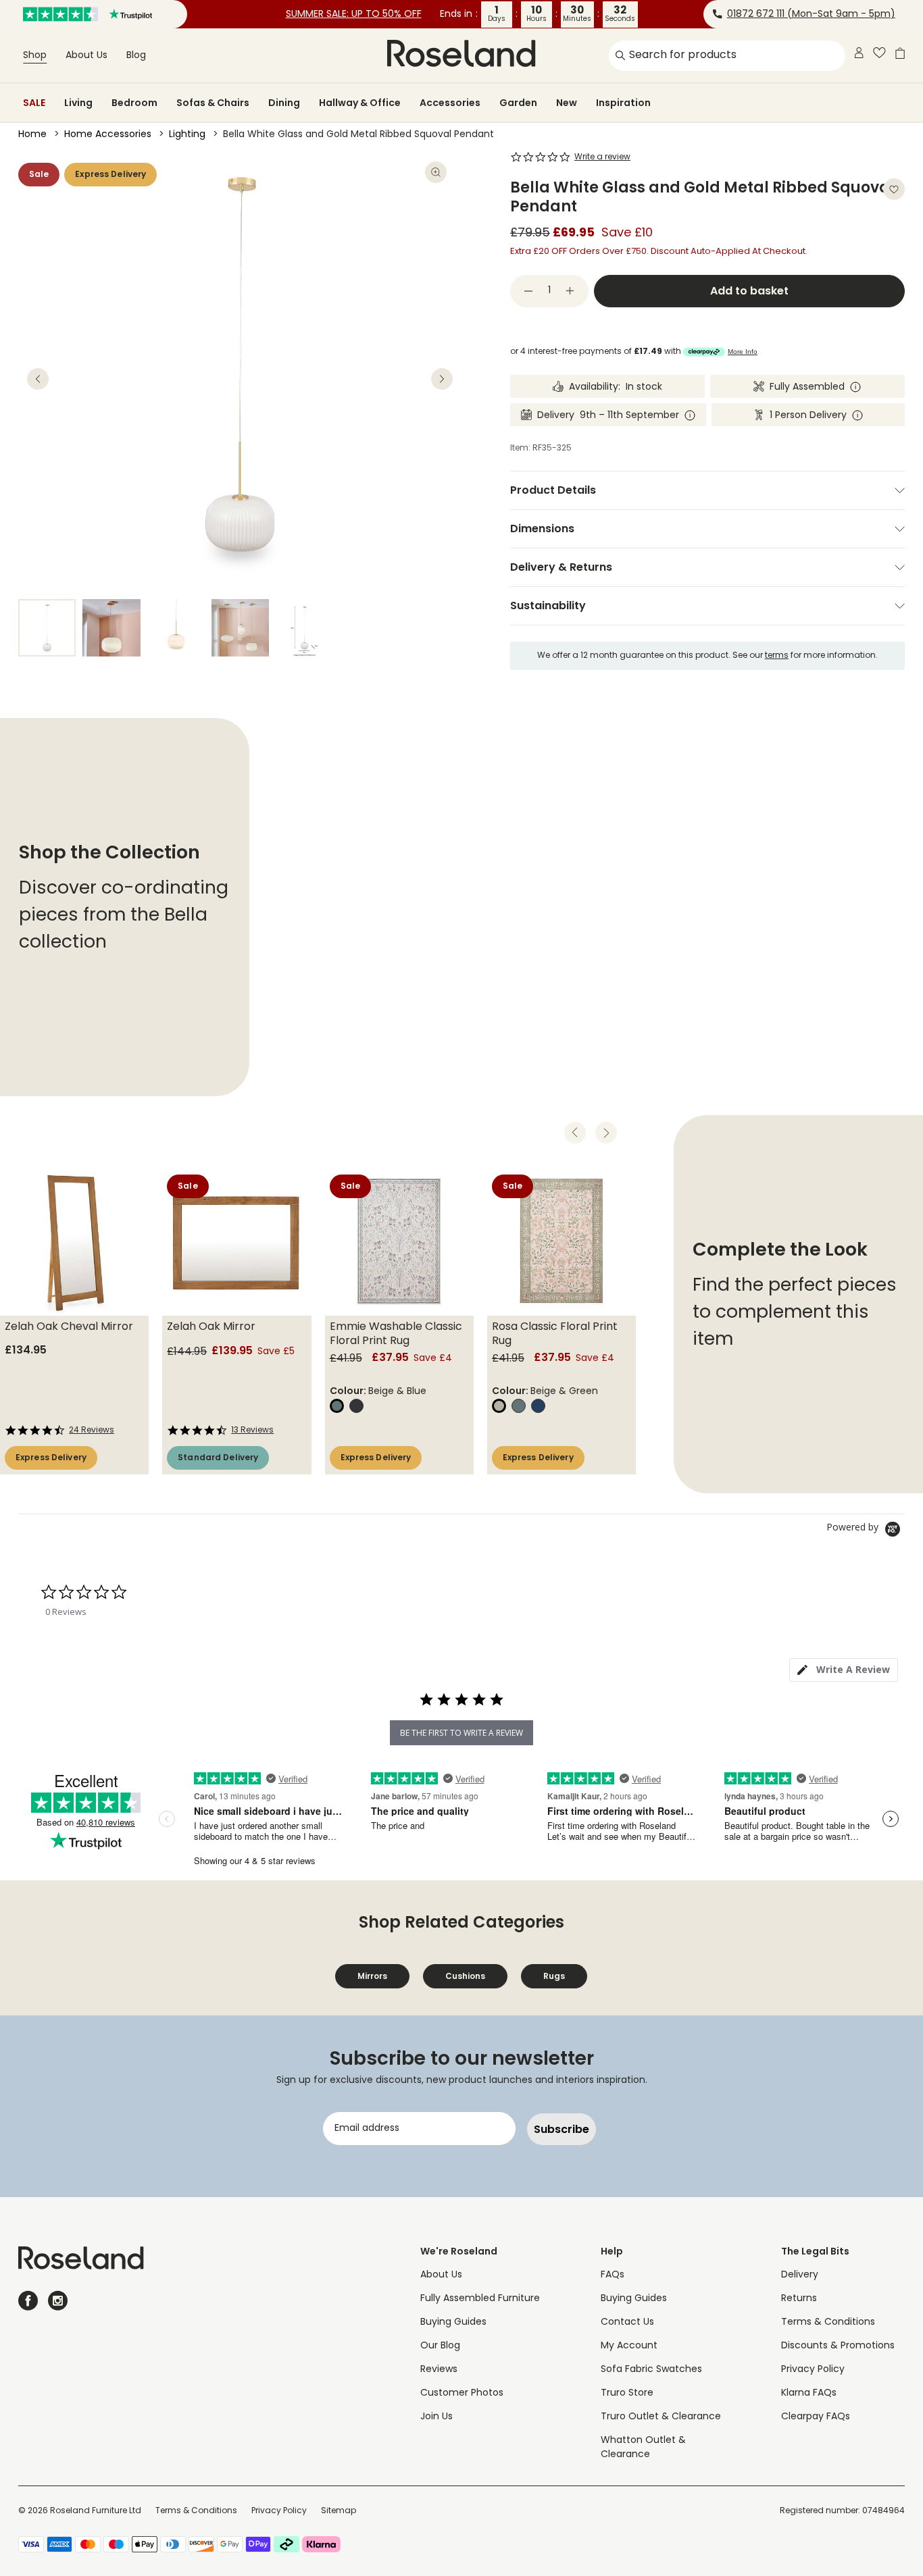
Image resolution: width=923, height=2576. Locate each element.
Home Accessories (108, 135)
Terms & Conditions (828, 2322)
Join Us (436, 2417)
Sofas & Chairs (213, 103)
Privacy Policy (813, 2370)
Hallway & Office (360, 103)
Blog (136, 56)
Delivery (800, 2275)
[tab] (844, 1670)
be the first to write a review (461, 1733)
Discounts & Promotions (838, 2346)
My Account (629, 2346)
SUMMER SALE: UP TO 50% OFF (354, 15)
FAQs (613, 2275)
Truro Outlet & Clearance (661, 2417)
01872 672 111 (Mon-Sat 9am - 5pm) (811, 15)
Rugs (554, 1976)
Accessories (450, 103)
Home (32, 135)
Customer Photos (462, 2393)
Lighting (187, 135)
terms (777, 656)
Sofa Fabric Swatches (651, 2370)
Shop (35, 56)
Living (78, 103)
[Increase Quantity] (570, 291)
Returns (799, 2299)
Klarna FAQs (809, 2393)
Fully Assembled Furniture (480, 2299)
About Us (86, 56)
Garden (518, 103)
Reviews (439, 2370)
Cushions (465, 1976)
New (567, 103)
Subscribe (562, 2129)
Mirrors (372, 1976)
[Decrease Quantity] (528, 291)
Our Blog (440, 2346)
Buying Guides (453, 2322)
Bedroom (134, 103)
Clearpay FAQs (816, 2417)
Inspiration (623, 103)
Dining (284, 103)
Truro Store (627, 2393)
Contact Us (627, 2322)
